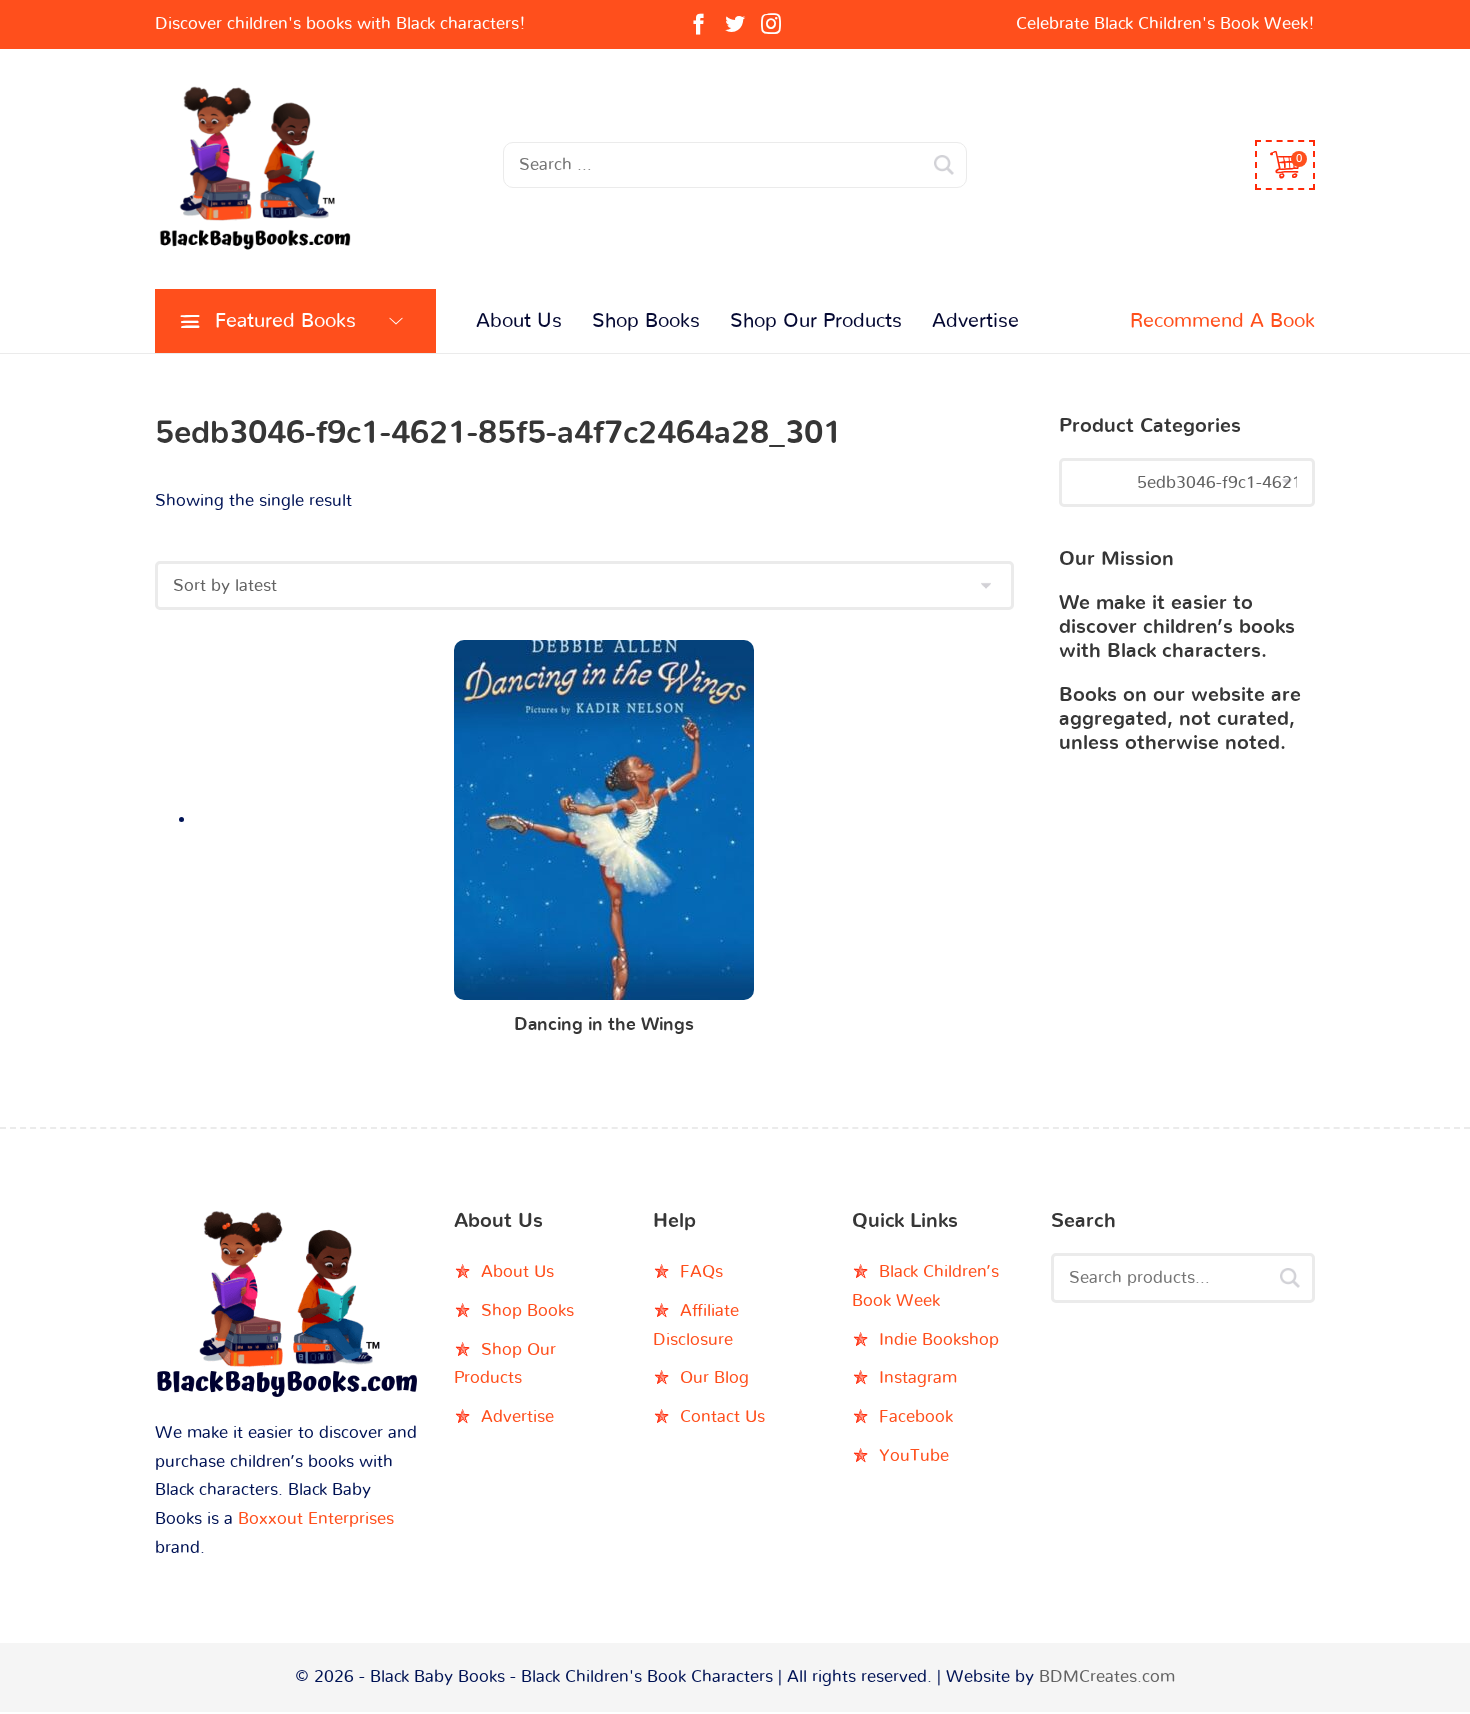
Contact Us (722, 1416)
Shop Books (646, 321)
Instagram (918, 1377)
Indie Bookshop (939, 1339)
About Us (519, 321)
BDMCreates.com (1107, 1676)
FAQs (701, 1271)
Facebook (916, 1416)
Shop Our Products (816, 321)
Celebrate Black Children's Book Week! (1165, 23)
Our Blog (714, 1377)
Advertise (975, 321)
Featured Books (285, 321)
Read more (604, 824)
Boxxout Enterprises (316, 1518)
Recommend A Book (1222, 321)
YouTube (914, 1455)
